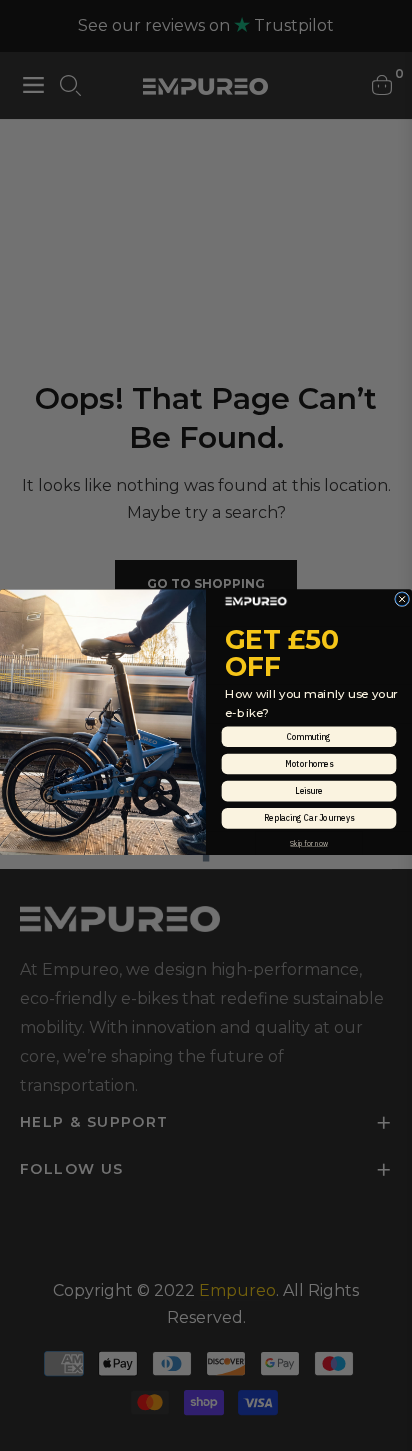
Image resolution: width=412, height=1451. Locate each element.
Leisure (309, 790)
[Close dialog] (402, 599)
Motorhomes (309, 763)
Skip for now (308, 843)
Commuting (309, 736)
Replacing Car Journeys (309, 818)
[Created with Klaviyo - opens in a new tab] (206, 858)
